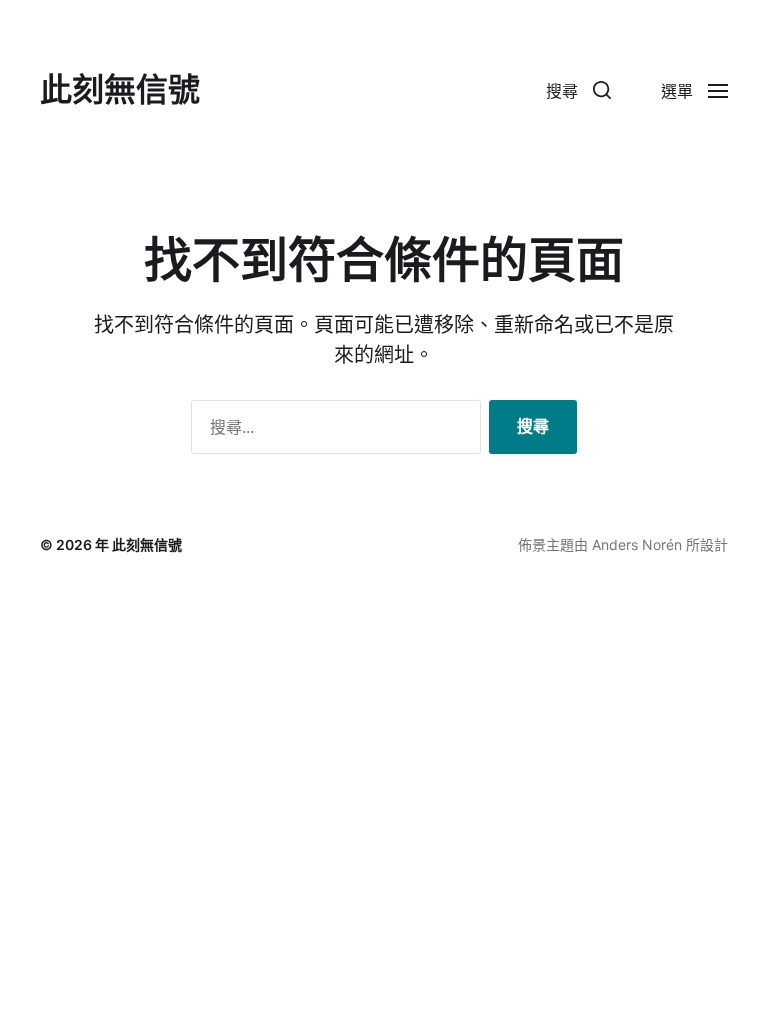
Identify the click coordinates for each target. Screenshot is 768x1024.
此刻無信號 (120, 90)
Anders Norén (637, 544)
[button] (578, 90)
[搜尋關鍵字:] (332, 431)
